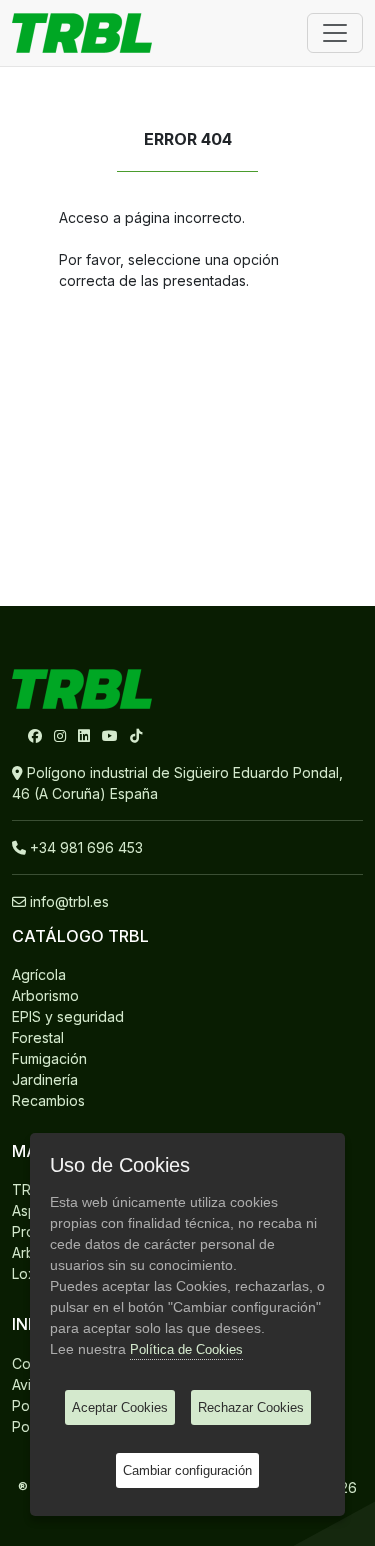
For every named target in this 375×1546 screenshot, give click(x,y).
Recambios (48, 1100)
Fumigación (49, 1058)
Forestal (38, 1037)
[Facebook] (37, 735)
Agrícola (39, 974)
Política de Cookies (186, 1349)
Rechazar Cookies (251, 1407)
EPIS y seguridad (68, 1016)
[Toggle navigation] (335, 33)
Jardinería (45, 1079)
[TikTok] (136, 735)
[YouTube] (112, 735)
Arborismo (45, 995)
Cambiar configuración (187, 1470)
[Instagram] (62, 735)
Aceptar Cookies (120, 1407)
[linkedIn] (86, 735)
